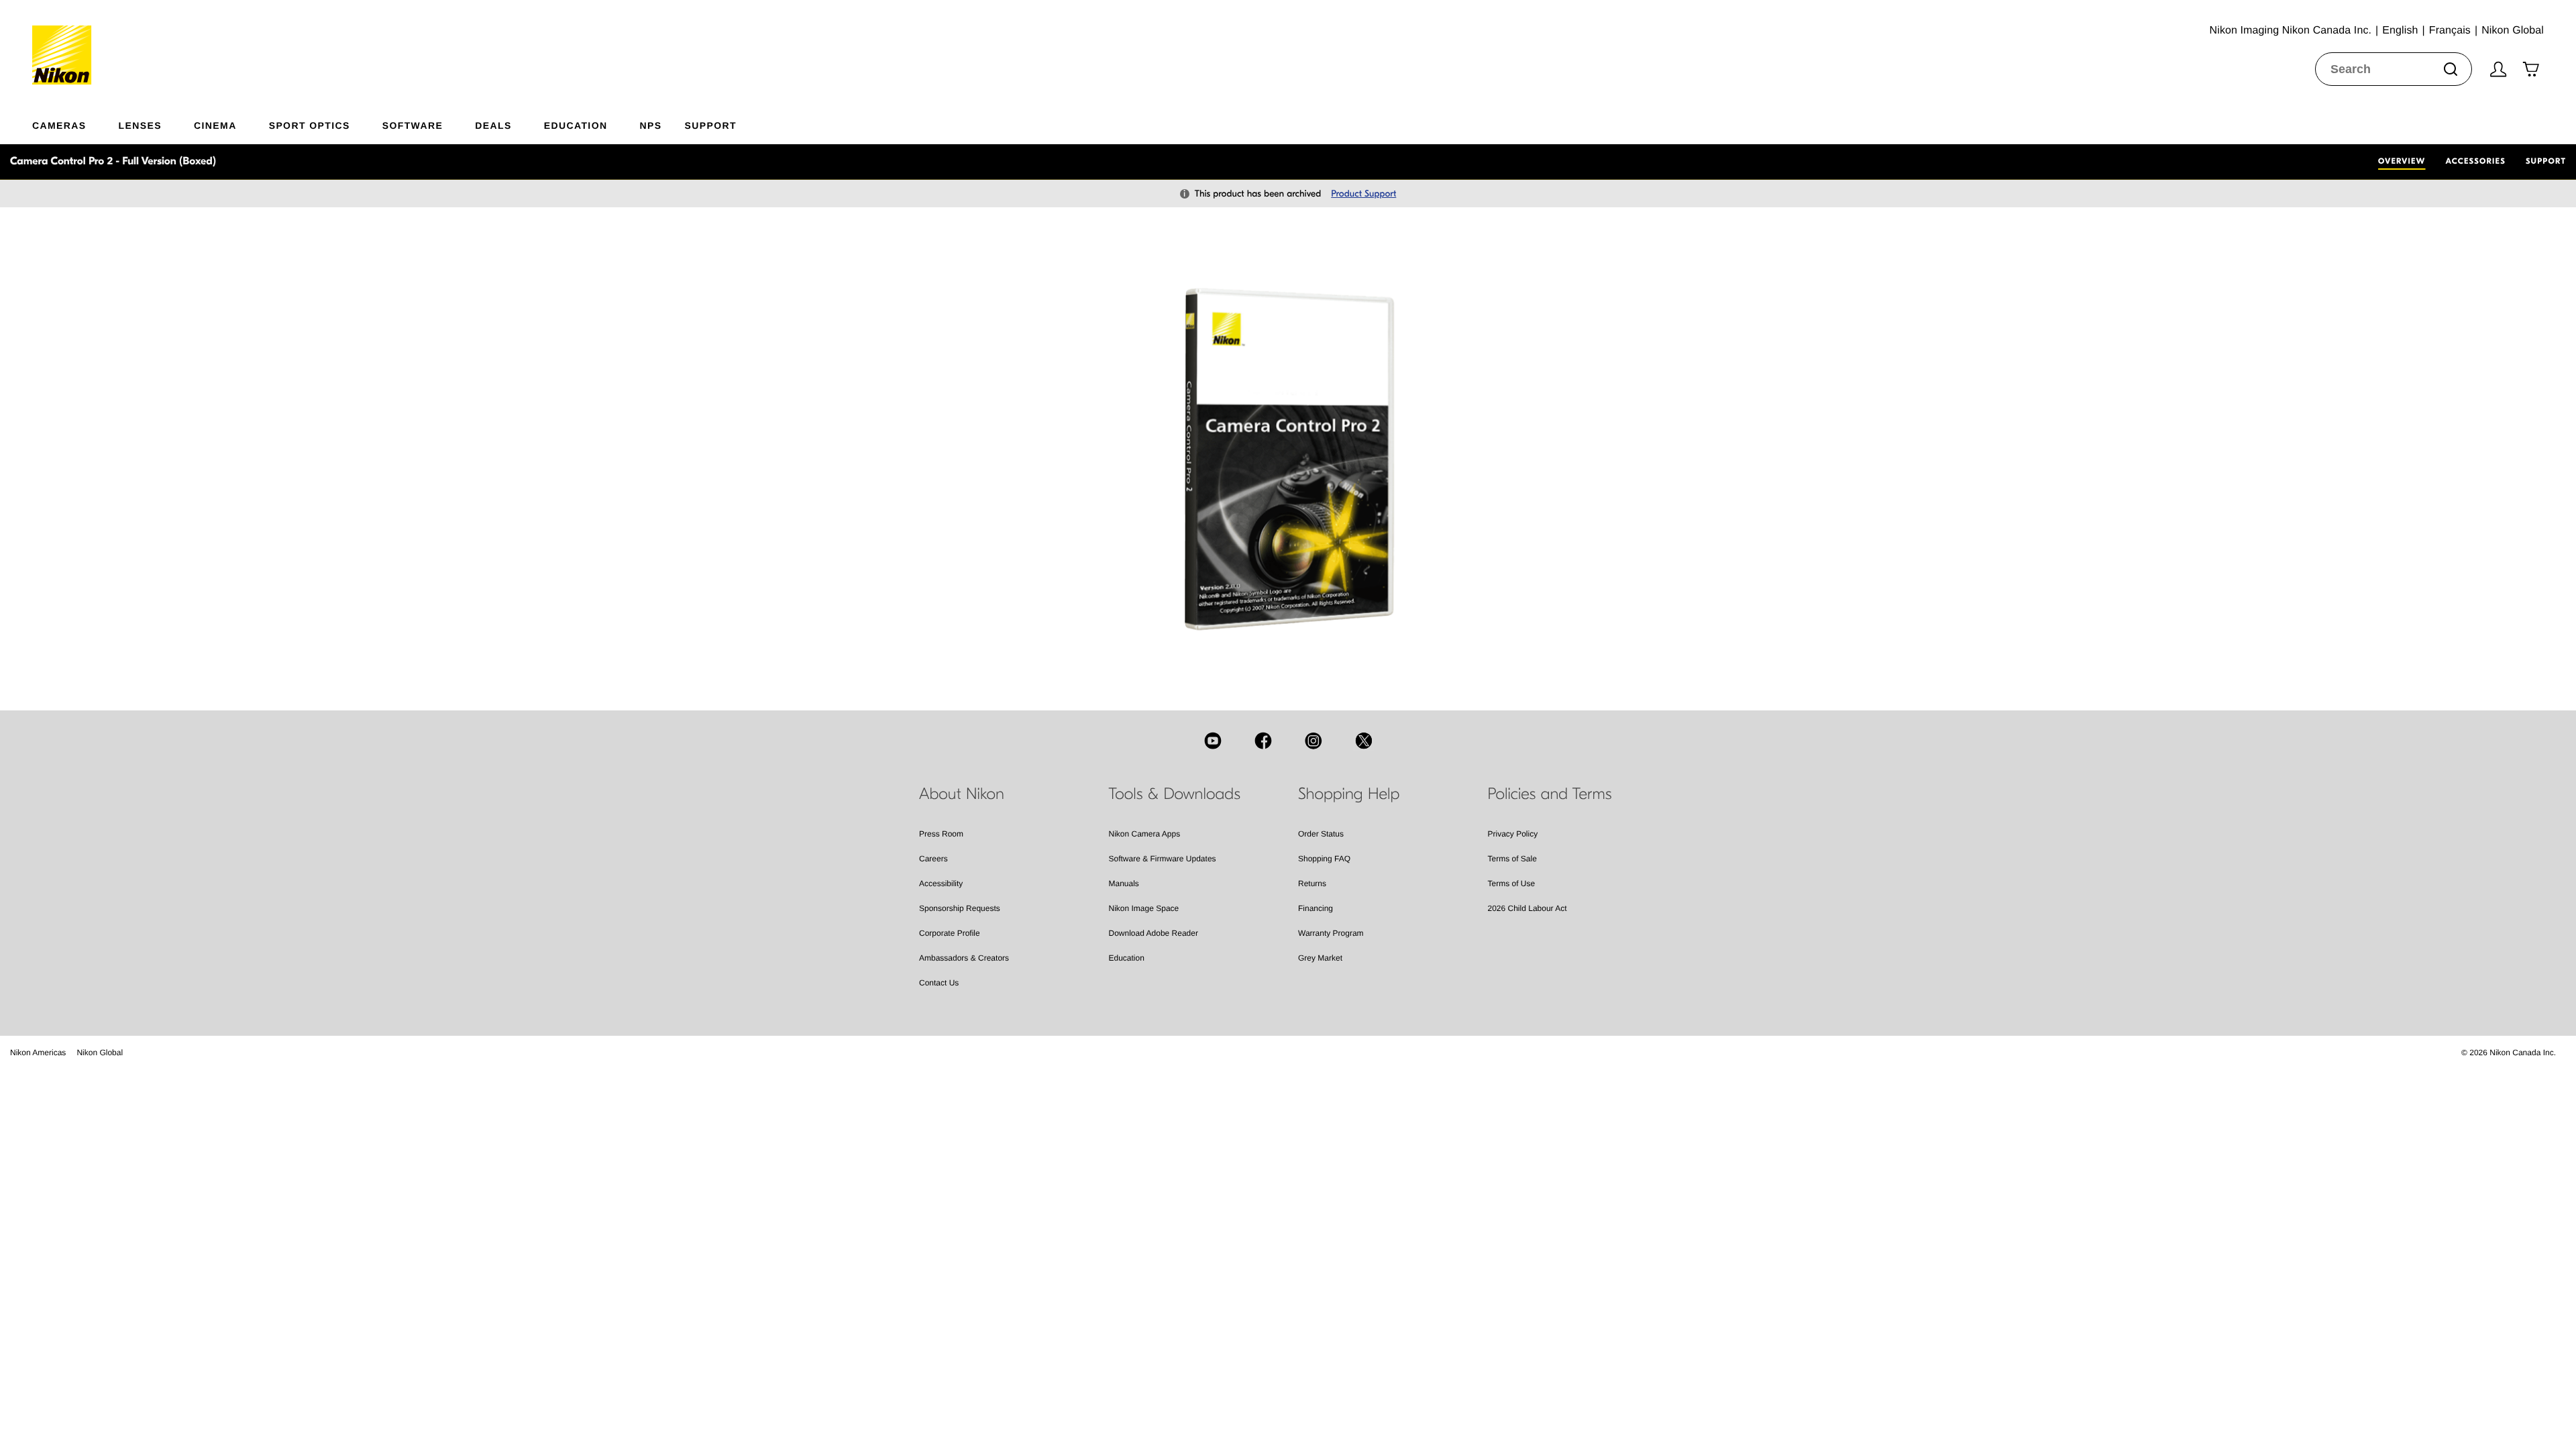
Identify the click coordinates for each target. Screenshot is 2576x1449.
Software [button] (413, 125)
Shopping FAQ (1324, 859)
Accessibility (941, 883)
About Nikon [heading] (962, 794)
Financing (1316, 908)
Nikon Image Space (1144, 908)
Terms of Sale (1512, 859)
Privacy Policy (1513, 834)
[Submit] (2451, 69)
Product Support (1363, 194)
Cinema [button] (215, 125)
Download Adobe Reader (1153, 933)
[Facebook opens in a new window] (1263, 741)
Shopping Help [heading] (1349, 794)
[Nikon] (66, 42)
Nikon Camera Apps (1145, 834)
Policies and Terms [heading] (1550, 794)
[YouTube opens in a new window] (1213, 741)
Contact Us (939, 983)
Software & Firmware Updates (1163, 859)
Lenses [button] (140, 125)
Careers (933, 859)
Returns (1312, 883)
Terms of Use (1512, 883)
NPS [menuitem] (650, 125)
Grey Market (1320, 958)
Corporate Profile (950, 933)
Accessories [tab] (2476, 162)
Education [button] (576, 125)
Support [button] (710, 125)
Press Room (941, 834)
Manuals (1124, 883)
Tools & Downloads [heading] (1175, 794)
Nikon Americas (38, 1053)
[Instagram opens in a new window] (1313, 741)
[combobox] (2394, 69)
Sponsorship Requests (960, 908)
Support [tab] (2546, 162)
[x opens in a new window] (1364, 741)
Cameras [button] (59, 125)
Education (1127, 958)
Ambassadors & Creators (964, 958)
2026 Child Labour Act (1527, 908)
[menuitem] (75, 123)
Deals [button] (493, 125)
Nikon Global (100, 1053)
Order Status (1321, 834)
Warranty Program (1331, 933)
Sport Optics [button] (310, 125)
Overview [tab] (2402, 162)
